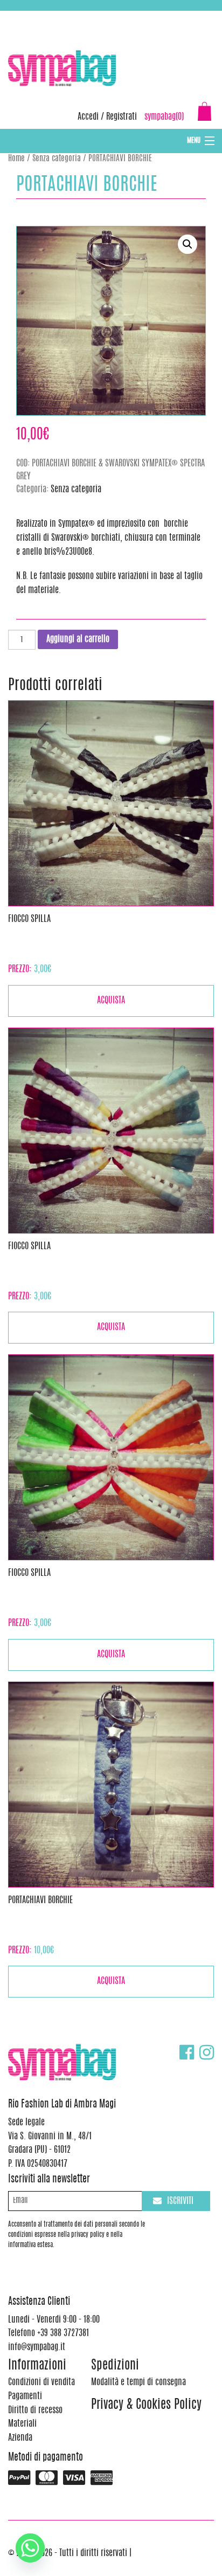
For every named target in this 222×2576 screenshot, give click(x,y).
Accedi (88, 117)
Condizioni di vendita (41, 2382)
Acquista (111, 1001)
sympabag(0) (164, 117)
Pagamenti (25, 2396)
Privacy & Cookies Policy (146, 2405)
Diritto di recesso (35, 2410)
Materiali (22, 2424)
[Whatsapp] (30, 2548)
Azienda (20, 2438)
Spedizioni (115, 2366)
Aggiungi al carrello (78, 639)
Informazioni (37, 2366)
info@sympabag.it (150, 16)
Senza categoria (57, 159)
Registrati (122, 117)
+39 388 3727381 (53, 16)
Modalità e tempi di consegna (138, 2382)
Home (16, 159)
